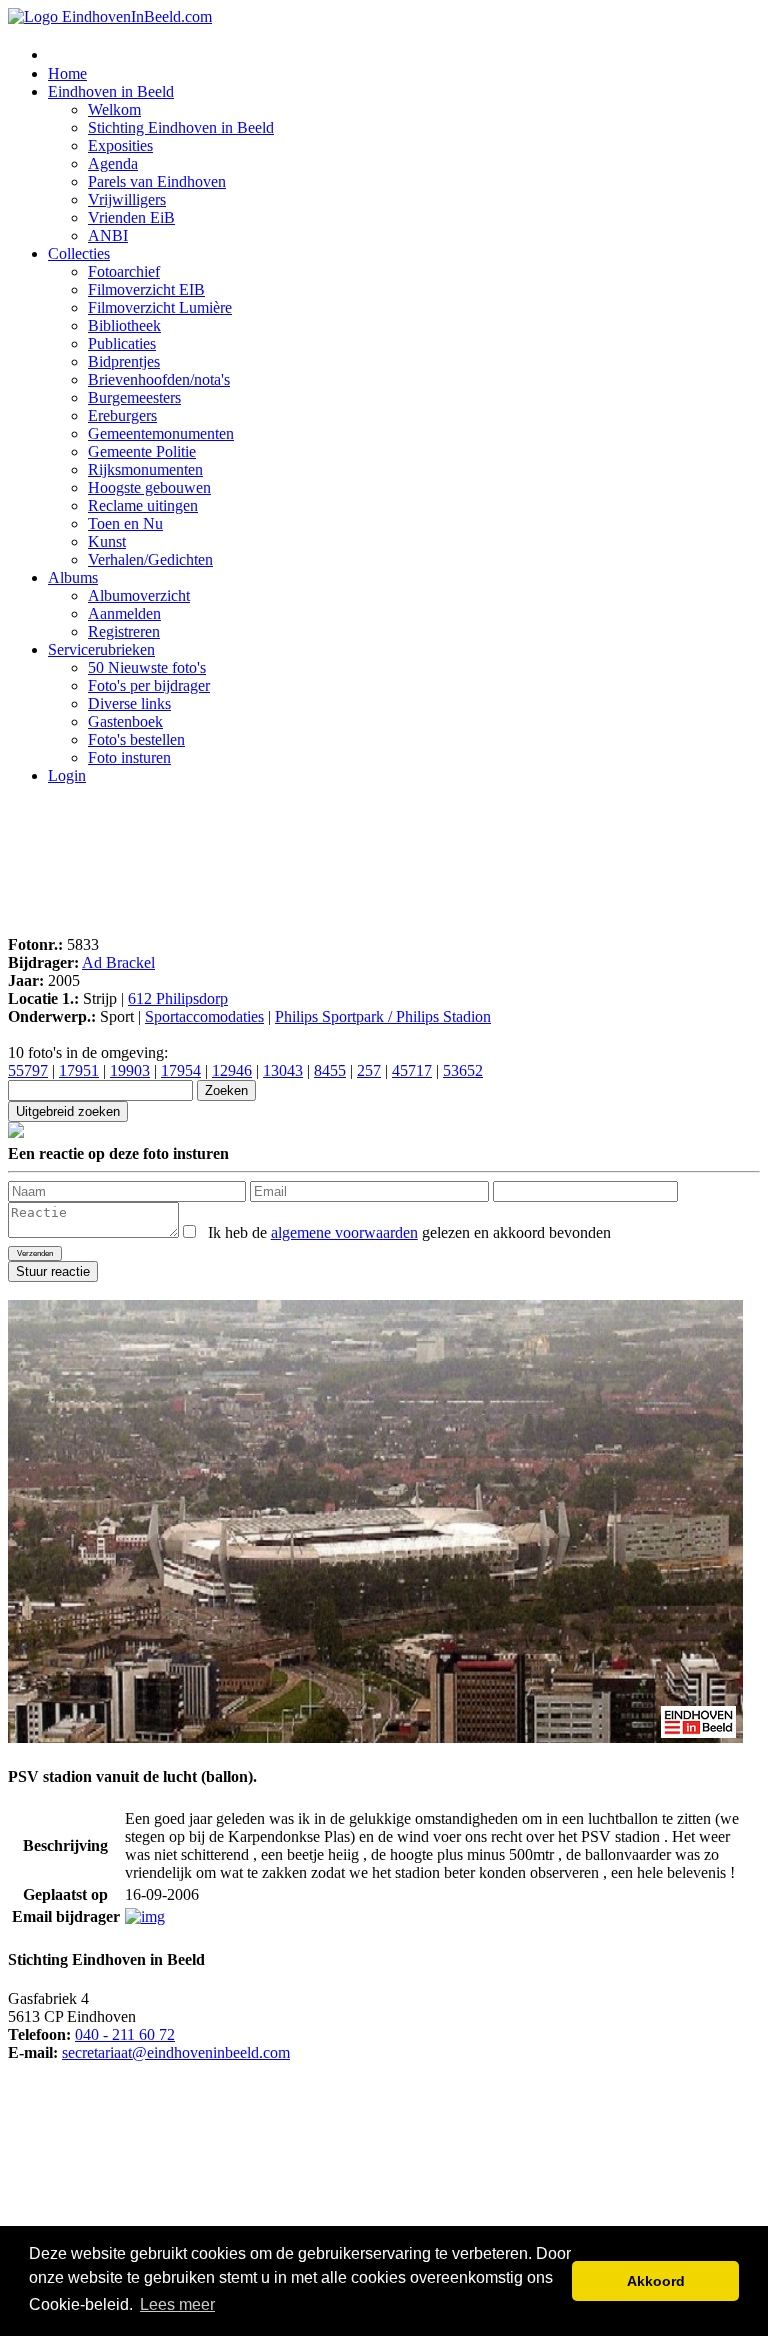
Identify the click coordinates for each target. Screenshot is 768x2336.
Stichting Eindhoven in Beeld (181, 127)
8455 (330, 1070)
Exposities (120, 145)
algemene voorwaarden (344, 1232)
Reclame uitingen (143, 505)
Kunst (107, 541)
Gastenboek (125, 721)
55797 (28, 1070)
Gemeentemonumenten (161, 433)
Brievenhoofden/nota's (159, 379)
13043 (283, 1070)
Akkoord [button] (656, 2281)
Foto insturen (129, 757)
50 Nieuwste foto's (147, 667)
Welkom (114, 109)
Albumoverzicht (139, 595)
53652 (463, 1070)
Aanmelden (124, 613)
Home (67, 73)
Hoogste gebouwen (149, 487)
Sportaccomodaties (204, 1016)
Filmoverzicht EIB (146, 289)
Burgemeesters (134, 397)
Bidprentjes (124, 361)
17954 (181, 1070)
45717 (412, 1070)
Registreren (124, 631)
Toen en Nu (125, 523)
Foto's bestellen (136, 739)
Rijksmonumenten (145, 469)
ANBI (108, 235)
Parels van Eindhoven (157, 181)
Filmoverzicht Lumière (160, 307)
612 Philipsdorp (178, 998)
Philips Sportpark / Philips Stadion (383, 1016)
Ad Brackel (118, 962)
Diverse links (129, 703)
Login (67, 775)
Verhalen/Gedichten (150, 559)
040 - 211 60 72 (125, 2034)
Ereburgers (122, 415)
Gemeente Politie (142, 451)
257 (369, 1070)
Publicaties (122, 343)
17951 (79, 1070)
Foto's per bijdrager (149, 685)
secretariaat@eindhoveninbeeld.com (176, 2052)
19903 (130, 1070)
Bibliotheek (124, 325)
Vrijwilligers (127, 199)
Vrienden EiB (131, 217)
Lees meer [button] (177, 2304)
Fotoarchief (124, 271)
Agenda (113, 163)
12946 (232, 1070)
